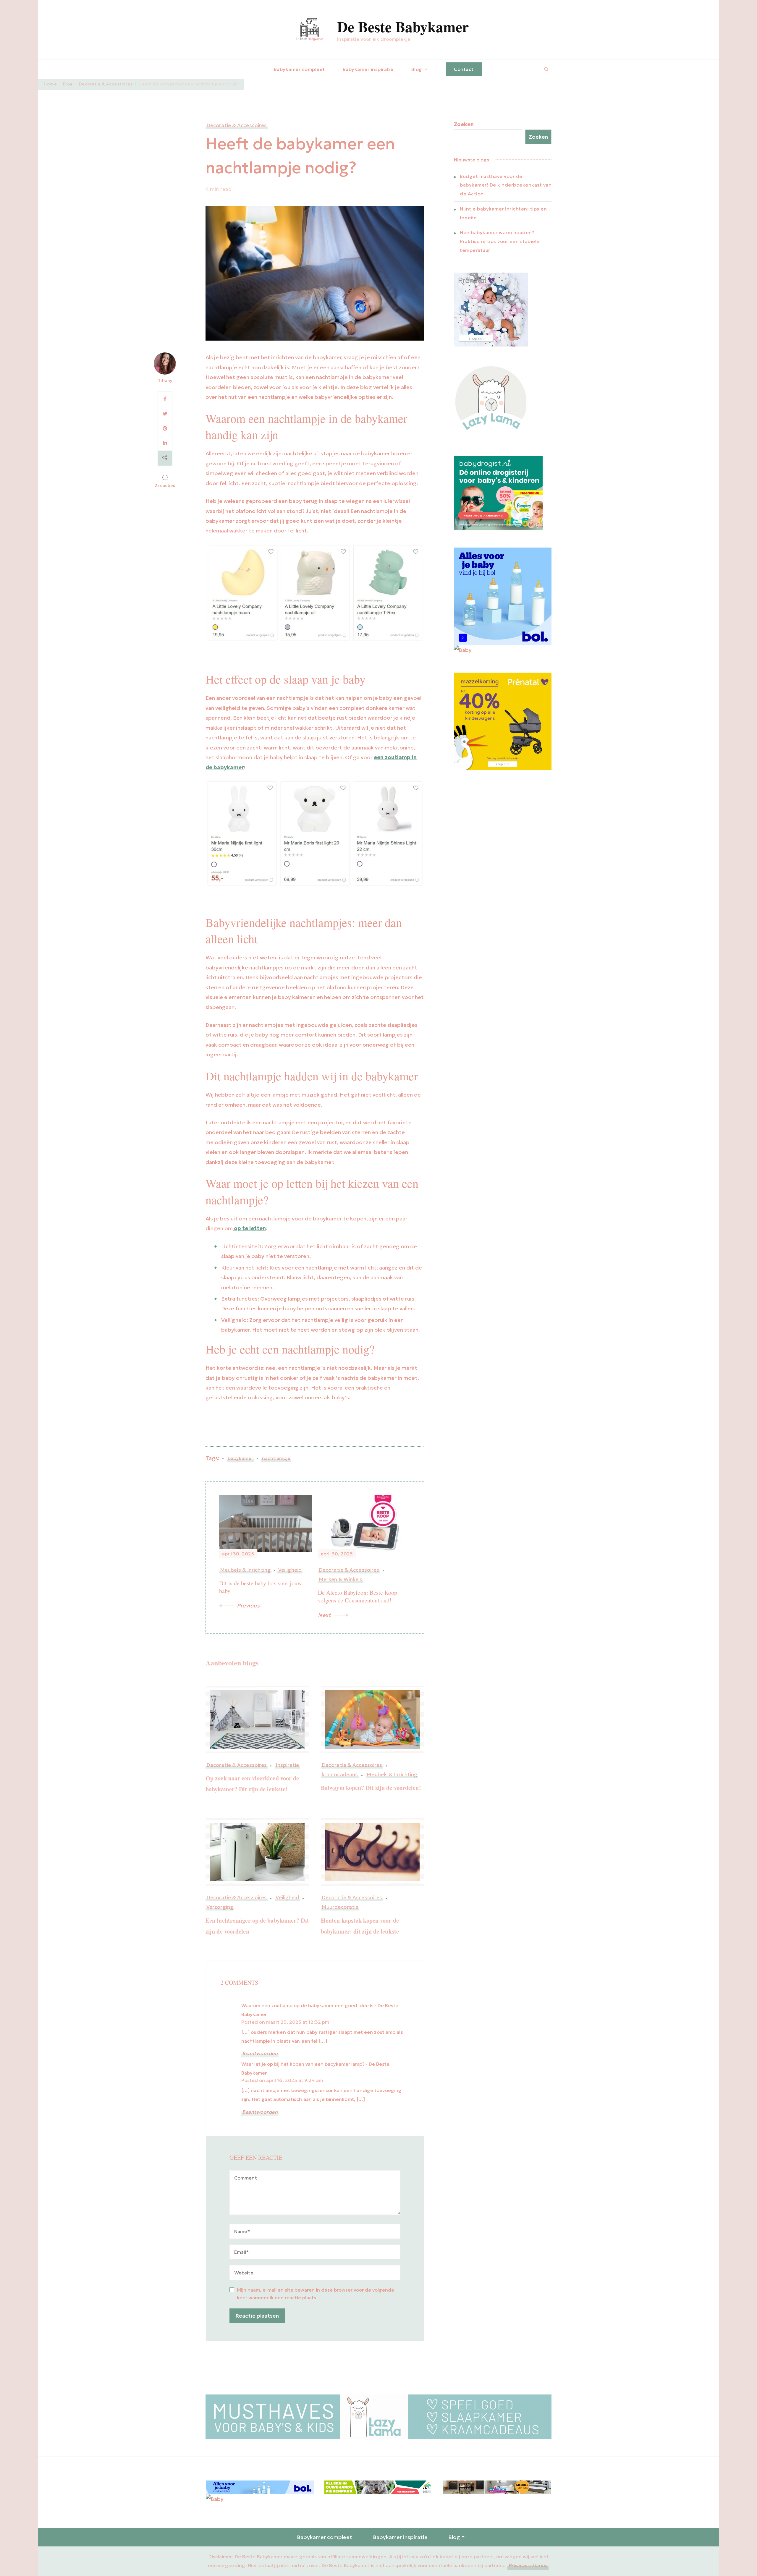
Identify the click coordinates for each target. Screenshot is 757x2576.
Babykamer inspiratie (368, 69)
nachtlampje (276, 1458)
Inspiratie (287, 1765)
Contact (464, 69)
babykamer (240, 1458)
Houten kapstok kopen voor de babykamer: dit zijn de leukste (360, 1926)
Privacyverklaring (528, 2565)
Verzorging (220, 1907)
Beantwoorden (260, 2053)
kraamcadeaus (340, 1775)
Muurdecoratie (340, 1907)
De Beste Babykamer (403, 26)
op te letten (249, 1228)
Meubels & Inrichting (392, 1775)
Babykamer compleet (299, 69)
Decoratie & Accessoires (237, 126)
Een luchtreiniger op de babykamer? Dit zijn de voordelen (257, 1926)
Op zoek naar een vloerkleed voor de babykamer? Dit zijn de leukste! (252, 1784)
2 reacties (165, 486)
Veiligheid (287, 1898)
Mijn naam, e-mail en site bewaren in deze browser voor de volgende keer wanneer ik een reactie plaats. (316, 2294)
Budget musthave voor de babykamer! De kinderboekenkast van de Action (506, 185)
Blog (417, 69)
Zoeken (464, 124)
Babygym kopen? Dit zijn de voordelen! (371, 1788)
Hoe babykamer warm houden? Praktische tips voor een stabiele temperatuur (500, 241)
